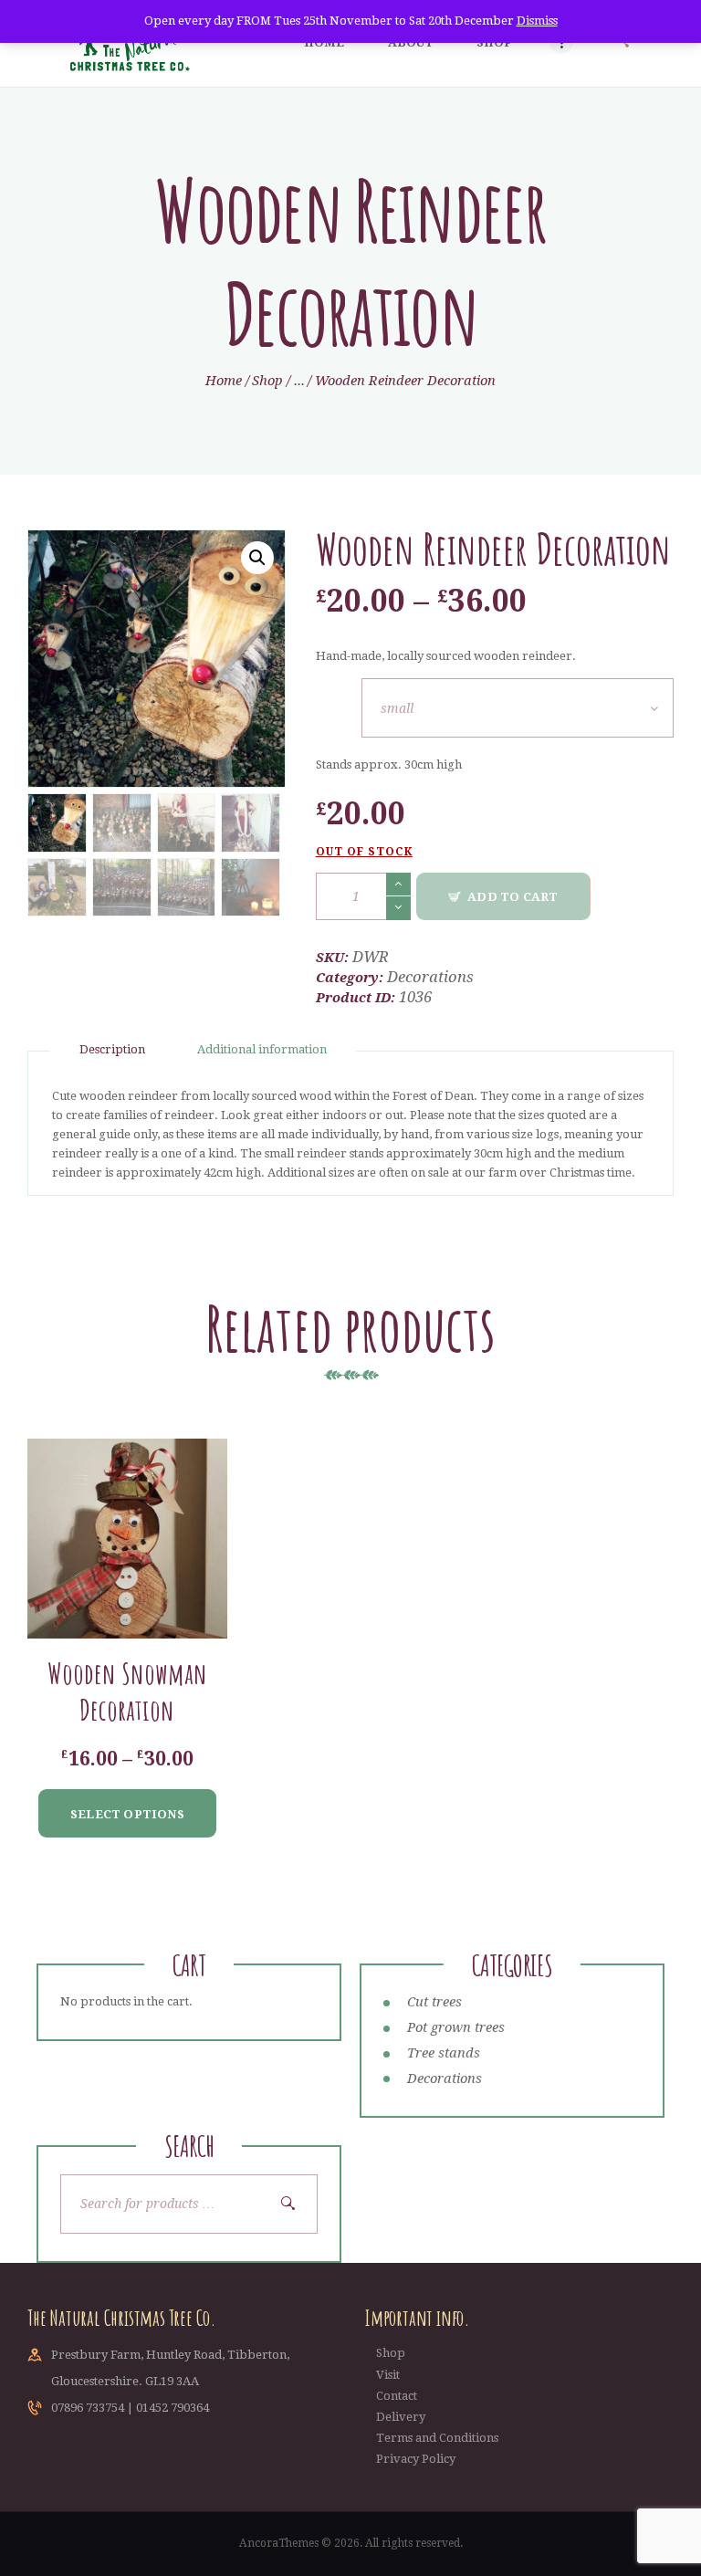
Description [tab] (112, 1049)
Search (294, 2204)
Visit (388, 2375)
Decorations (430, 977)
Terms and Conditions (437, 2438)
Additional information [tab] (262, 1049)
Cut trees (434, 2002)
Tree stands (444, 2053)
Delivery (401, 2417)
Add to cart (513, 897)
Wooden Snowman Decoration (127, 1692)
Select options (127, 1814)
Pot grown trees (456, 2027)
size (339, 690)
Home (224, 381)
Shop (267, 381)
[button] (257, 558)
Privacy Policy (416, 2459)
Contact (397, 2396)
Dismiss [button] (537, 21)
